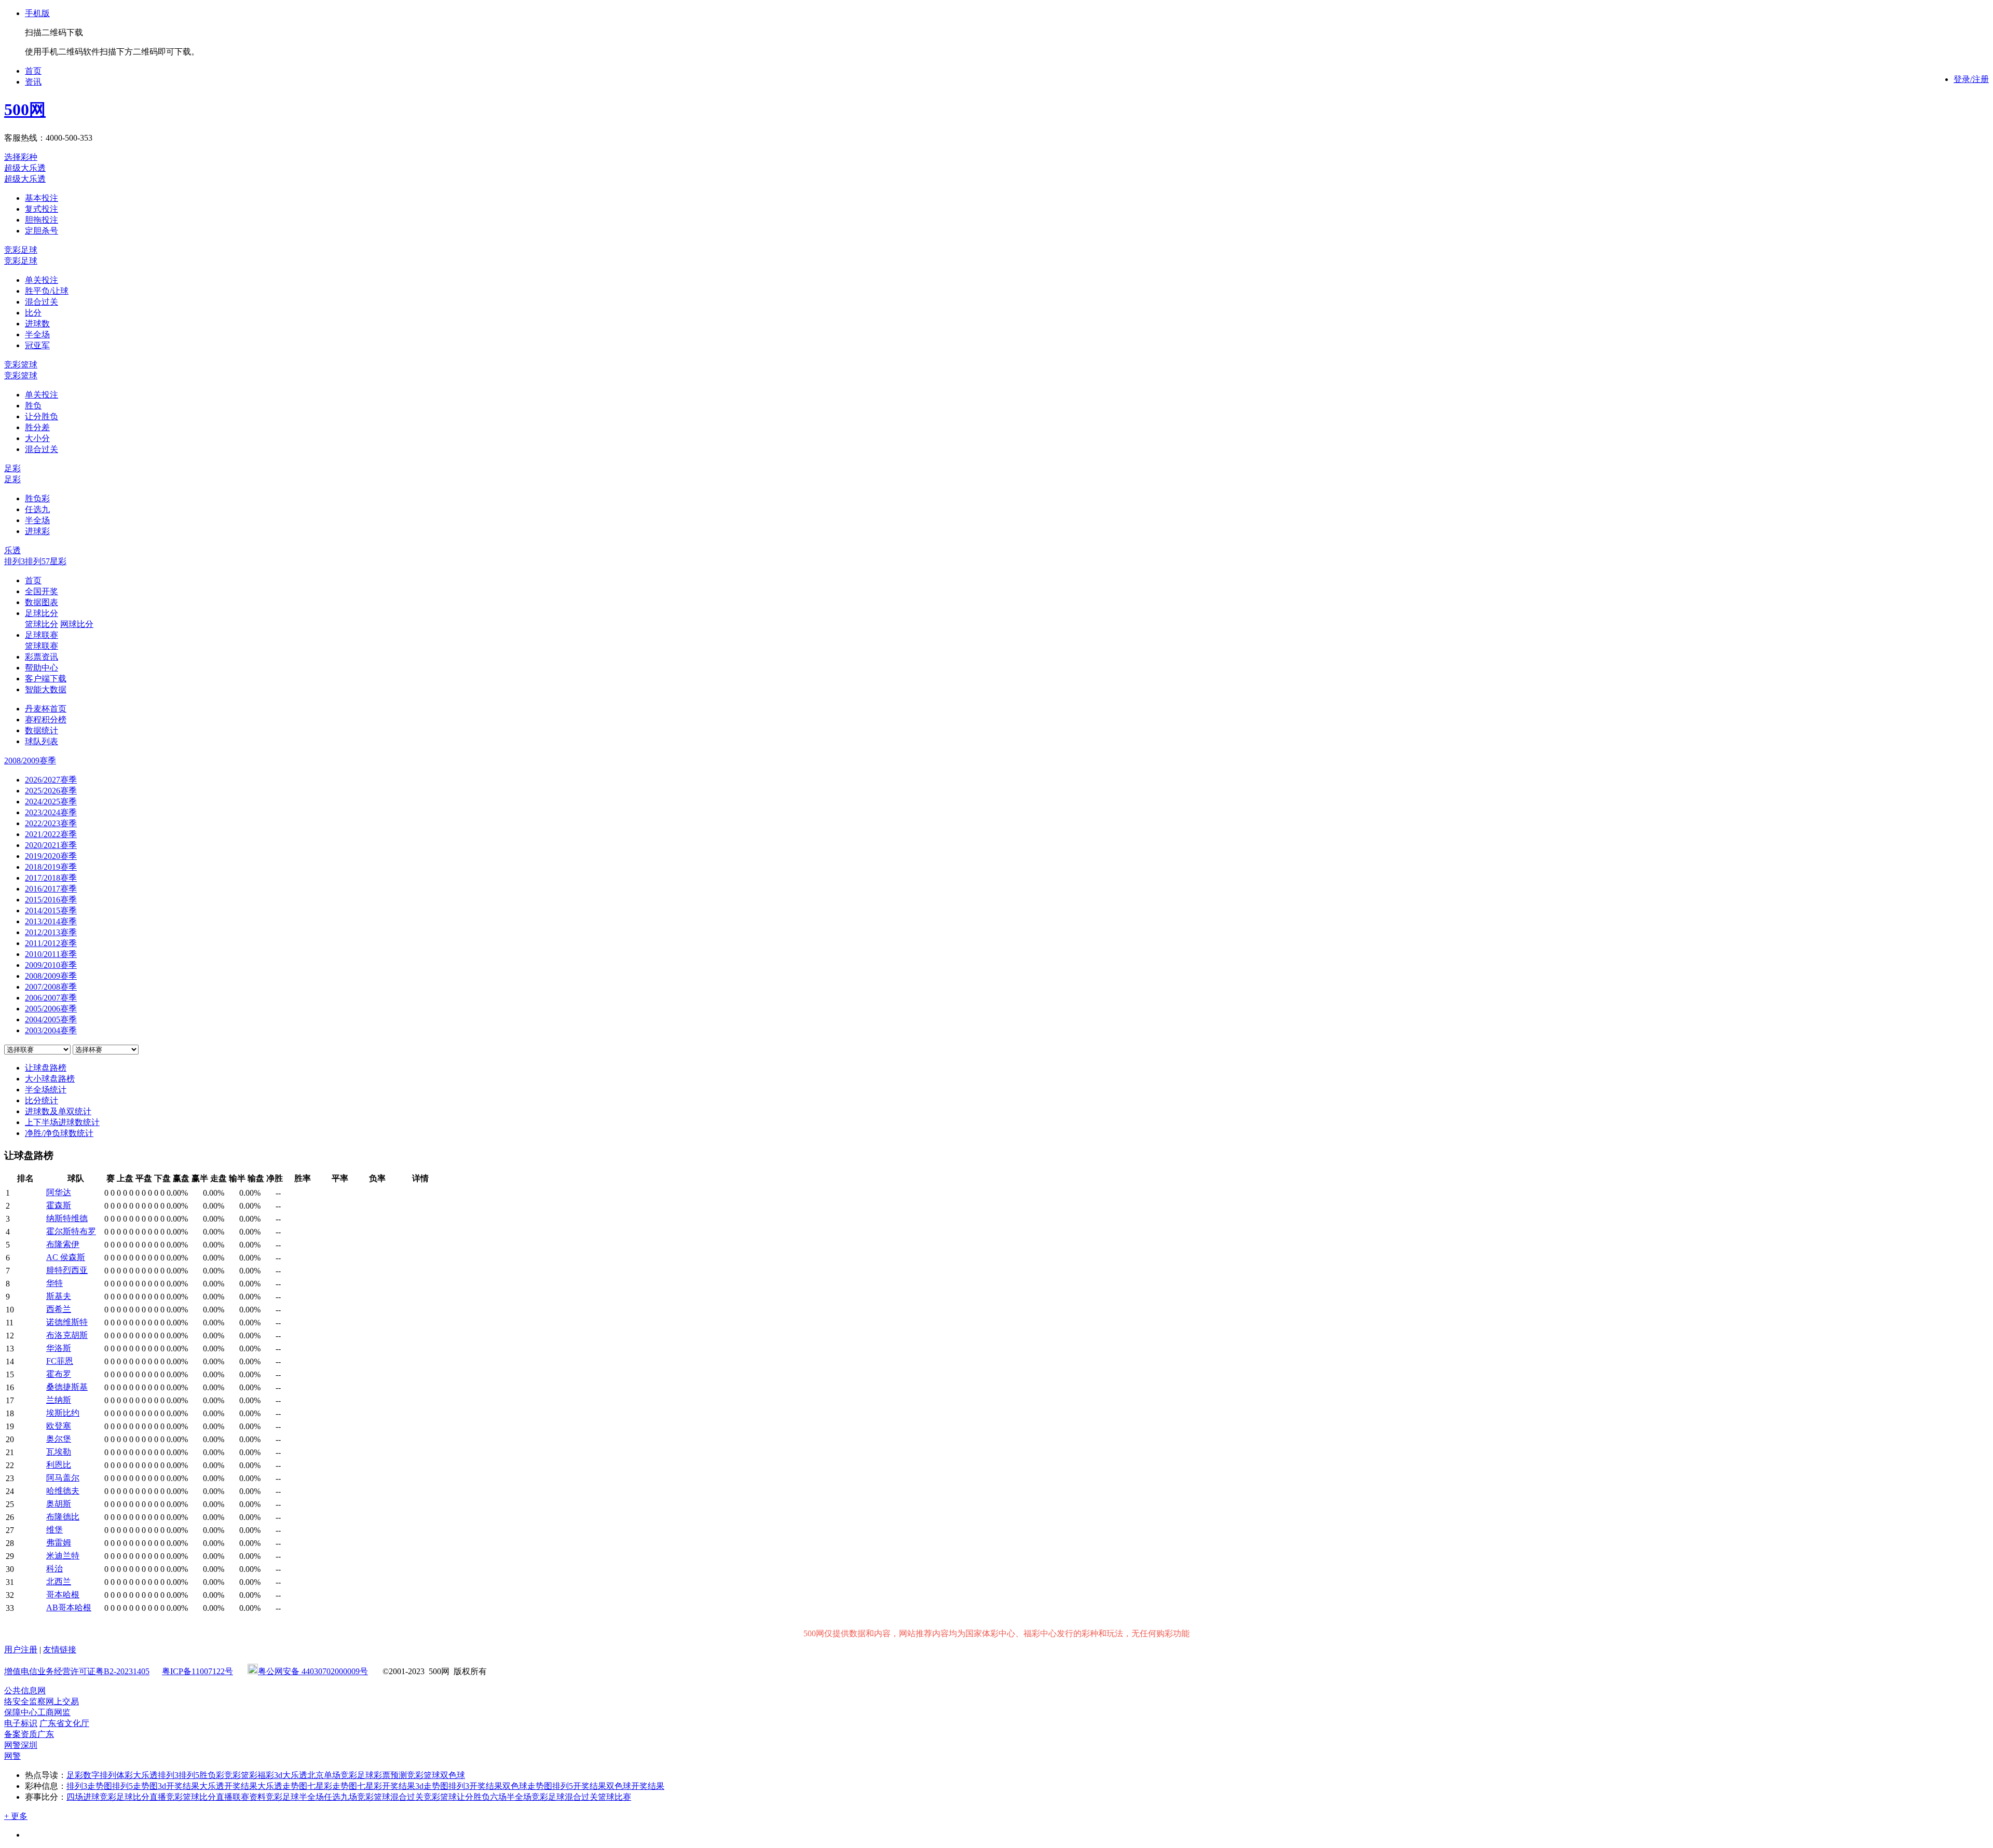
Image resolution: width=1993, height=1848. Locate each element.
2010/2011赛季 (51, 954)
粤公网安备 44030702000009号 (313, 1671)
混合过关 (42, 302)
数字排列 (100, 1775)
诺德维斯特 (67, 1322)
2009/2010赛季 (51, 965)
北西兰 (59, 1582)
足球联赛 (42, 635)
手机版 (37, 13)
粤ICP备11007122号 (197, 1671)
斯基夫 (59, 1296)
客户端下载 (46, 679)
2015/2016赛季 (51, 900)
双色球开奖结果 (635, 1786)
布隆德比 (63, 1517)
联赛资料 (249, 1797)
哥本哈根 (63, 1594)
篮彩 (249, 1775)
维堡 (54, 1530)
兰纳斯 (59, 1400)
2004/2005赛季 (51, 1019)
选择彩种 (21, 157)
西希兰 (59, 1309)
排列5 (35, 561)
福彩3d (270, 1775)
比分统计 (42, 1100)
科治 (54, 1569)
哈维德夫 (63, 1491)
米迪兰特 (63, 1556)
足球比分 (42, 613)
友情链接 (60, 1649)
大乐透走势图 (282, 1786)
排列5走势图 (135, 1786)
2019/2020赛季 (51, 856)
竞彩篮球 (21, 365)
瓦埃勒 (59, 1452)
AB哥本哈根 (69, 1607)
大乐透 (295, 1775)
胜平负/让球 (47, 291)
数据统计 (42, 730)
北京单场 (324, 1775)
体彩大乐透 (137, 1775)
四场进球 (83, 1797)
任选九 (37, 509)
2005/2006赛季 (51, 1009)
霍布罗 (59, 1374)
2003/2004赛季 (51, 1030)
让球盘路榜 (46, 1068)
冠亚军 (37, 345)
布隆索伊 (63, 1244)
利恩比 (59, 1465)
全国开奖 (42, 591)
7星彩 (56, 561)
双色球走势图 (527, 1786)
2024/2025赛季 (51, 802)
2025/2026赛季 (51, 791)
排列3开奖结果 (475, 1786)
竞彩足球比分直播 (133, 1797)
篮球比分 (42, 624)
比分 (33, 313)
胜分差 (37, 427)
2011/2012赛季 (51, 943)
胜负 (33, 406)
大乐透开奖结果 (228, 1786)
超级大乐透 (25, 168)
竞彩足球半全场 (295, 1797)
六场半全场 (511, 1797)
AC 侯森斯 (66, 1257)
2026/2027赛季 (51, 780)
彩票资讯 (42, 657)
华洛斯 (59, 1348)
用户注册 (21, 1649)
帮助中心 (42, 668)
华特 (54, 1283)
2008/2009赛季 (51, 976)
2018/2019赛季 (51, 867)
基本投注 (42, 198)
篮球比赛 (615, 1797)
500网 (25, 109)
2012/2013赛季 (51, 932)
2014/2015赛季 (51, 911)
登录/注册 (1971, 79)
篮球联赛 (42, 646)
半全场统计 (46, 1090)
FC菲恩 (60, 1361)
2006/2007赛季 (51, 998)
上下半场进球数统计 (62, 1122)
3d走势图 (432, 1786)
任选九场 (340, 1797)
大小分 (37, 438)
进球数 (37, 324)
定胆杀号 (42, 231)
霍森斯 (59, 1205)
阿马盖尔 (63, 1478)
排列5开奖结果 (579, 1786)
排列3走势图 (89, 1786)
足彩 (12, 468)
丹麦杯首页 (46, 709)
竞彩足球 (21, 250)
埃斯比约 (63, 1413)
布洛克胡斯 (67, 1335)
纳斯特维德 (67, 1218)
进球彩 (37, 531)
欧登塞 (59, 1426)
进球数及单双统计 (58, 1111)
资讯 (33, 82)
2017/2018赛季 (51, 878)
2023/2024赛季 (51, 812)
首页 (33, 71)
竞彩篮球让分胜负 (457, 1797)
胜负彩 (37, 498)
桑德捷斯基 (67, 1387)
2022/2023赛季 (51, 823)
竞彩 (233, 1775)
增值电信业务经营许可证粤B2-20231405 (77, 1671)
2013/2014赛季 (51, 921)
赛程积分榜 (46, 720)
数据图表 (42, 602)
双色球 (453, 1775)
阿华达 (59, 1192)
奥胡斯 (59, 1504)
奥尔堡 (59, 1439)
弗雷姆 (59, 1543)
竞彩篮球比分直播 (199, 1797)
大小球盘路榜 (50, 1079)
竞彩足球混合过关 (565, 1797)
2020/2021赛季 (51, 845)
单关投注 (42, 280)
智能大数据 (46, 689)
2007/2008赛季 (51, 987)
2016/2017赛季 (51, 889)
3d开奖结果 (179, 1786)
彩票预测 (390, 1775)
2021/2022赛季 (51, 834)
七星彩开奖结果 (386, 1786)
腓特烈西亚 (67, 1270)
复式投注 (42, 209)
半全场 (37, 334)
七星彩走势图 (332, 1786)
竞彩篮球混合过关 (390, 1797)
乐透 (12, 550)
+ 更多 (16, 1816)
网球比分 (77, 624)
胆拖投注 (42, 220)
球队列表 (42, 741)
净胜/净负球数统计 (59, 1133)
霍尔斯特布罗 (71, 1231)
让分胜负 (42, 416)
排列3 (15, 561)
